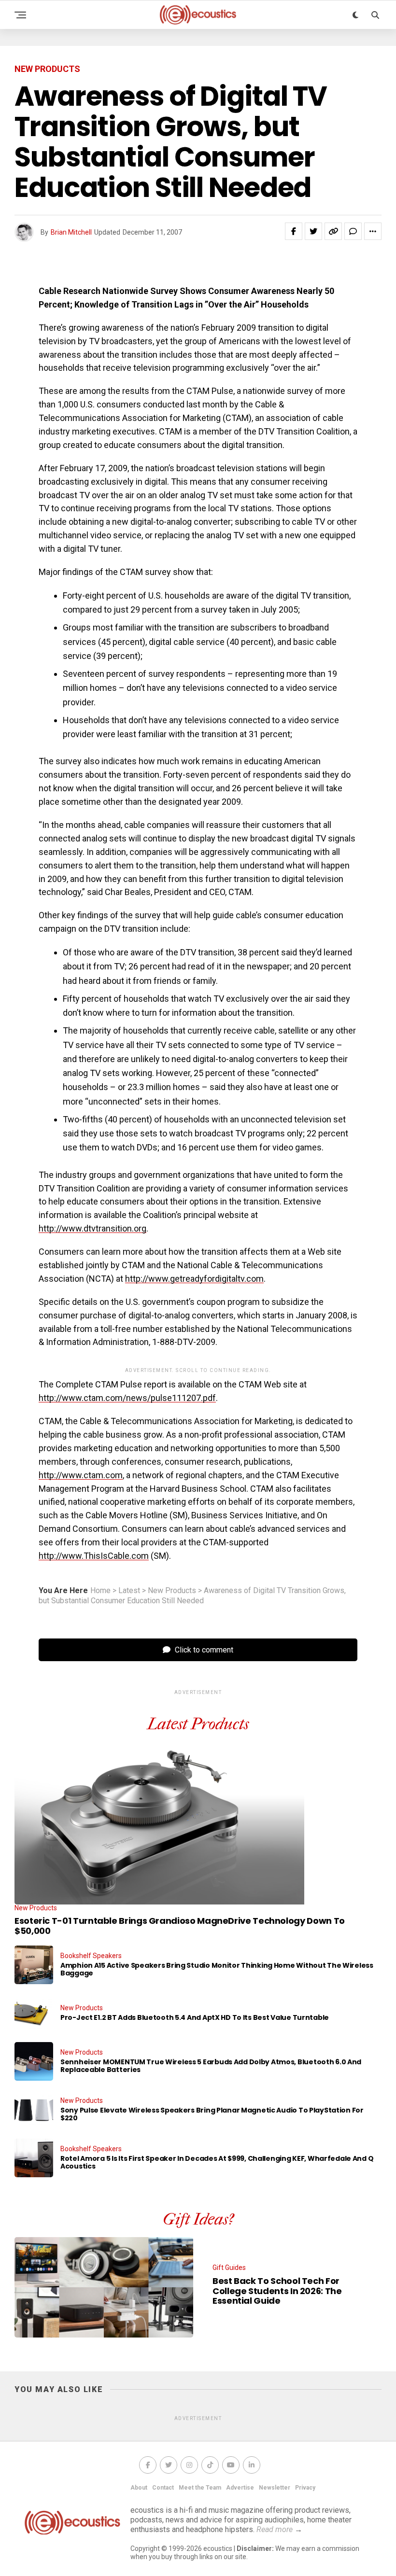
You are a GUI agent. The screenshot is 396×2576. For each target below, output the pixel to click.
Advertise (240, 2488)
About (139, 2488)
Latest (129, 1591)
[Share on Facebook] (294, 231)
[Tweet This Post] (313, 231)
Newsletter (275, 2488)
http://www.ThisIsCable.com (94, 1556)
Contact (163, 2488)
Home (100, 1591)
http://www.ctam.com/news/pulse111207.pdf (127, 1398)
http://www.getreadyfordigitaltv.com (194, 1279)
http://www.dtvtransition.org (92, 1228)
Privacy (305, 2488)
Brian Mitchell (71, 232)
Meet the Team (200, 2488)
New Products (172, 1591)
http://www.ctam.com (81, 1475)
